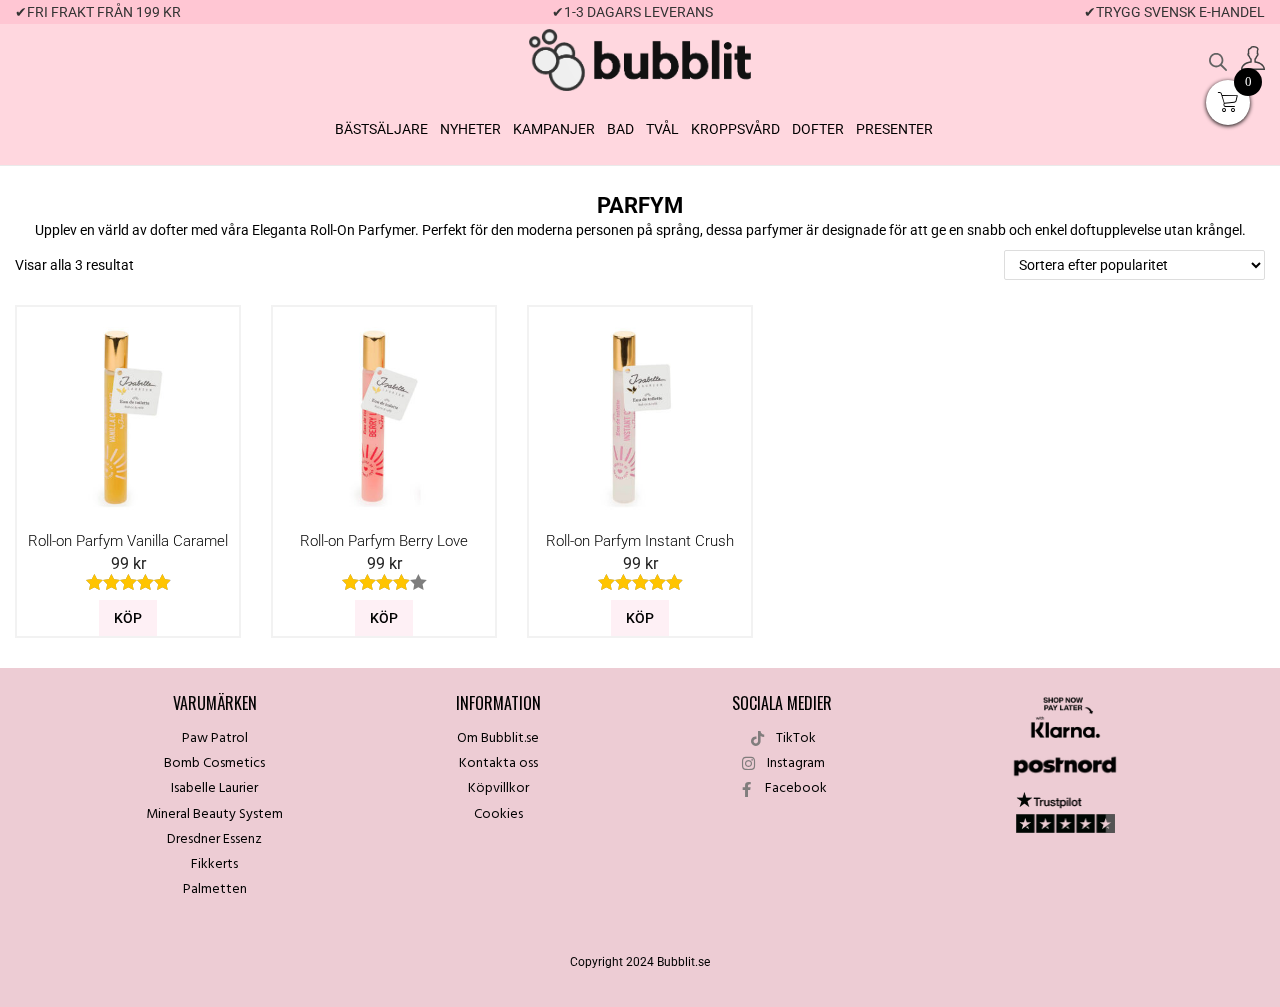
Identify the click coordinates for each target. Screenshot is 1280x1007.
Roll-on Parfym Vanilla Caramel (128, 541)
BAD (620, 129)
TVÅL (662, 129)
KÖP (128, 618)
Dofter (818, 129)
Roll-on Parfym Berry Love (384, 541)
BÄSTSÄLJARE (381, 129)
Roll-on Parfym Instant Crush (640, 541)
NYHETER (470, 129)
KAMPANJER (554, 129)
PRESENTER (894, 129)
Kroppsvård (735, 129)
